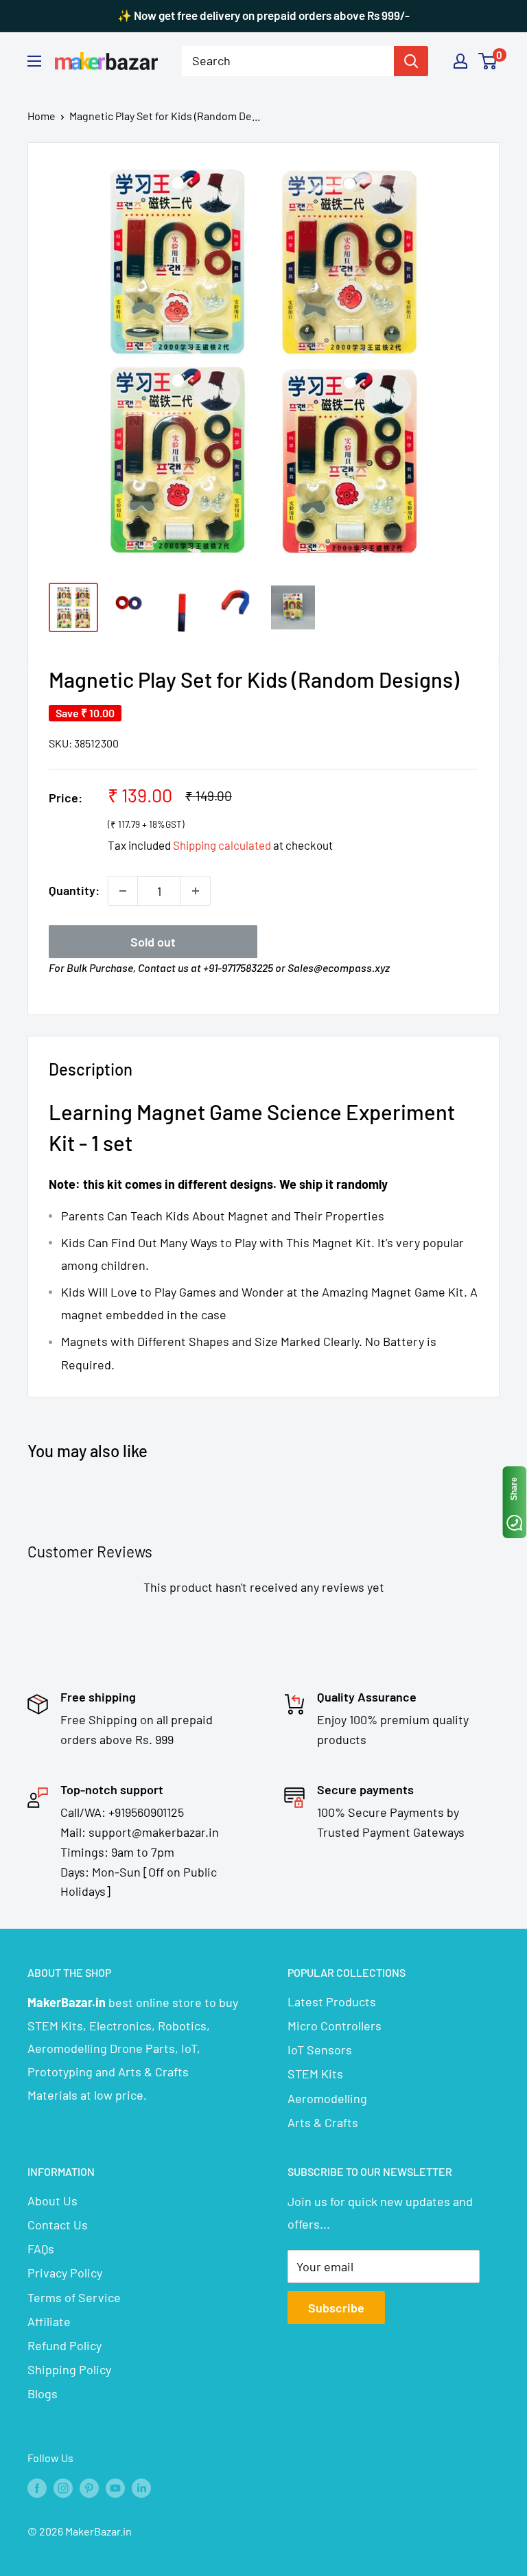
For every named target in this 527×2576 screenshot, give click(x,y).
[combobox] (288, 61)
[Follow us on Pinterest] (89, 2487)
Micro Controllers (335, 2026)
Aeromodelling (327, 2098)
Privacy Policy (65, 2273)
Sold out (153, 942)
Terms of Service (74, 2297)
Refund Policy (65, 2345)
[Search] (411, 61)
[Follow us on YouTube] (115, 2487)
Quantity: (74, 890)
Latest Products (332, 2001)
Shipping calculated (222, 845)
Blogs (43, 2393)
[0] (488, 61)
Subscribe (336, 2308)
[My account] (460, 61)
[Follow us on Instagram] (63, 2487)
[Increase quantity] (196, 891)
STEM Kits (315, 2074)
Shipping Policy (69, 2369)
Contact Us (58, 2225)
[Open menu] (34, 61)
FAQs (41, 2249)
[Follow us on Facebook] (37, 2487)
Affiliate (49, 2321)
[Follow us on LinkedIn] (141, 2487)
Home (42, 116)
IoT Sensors (320, 2050)
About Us (52, 2201)
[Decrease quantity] (123, 891)
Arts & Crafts (323, 2122)
